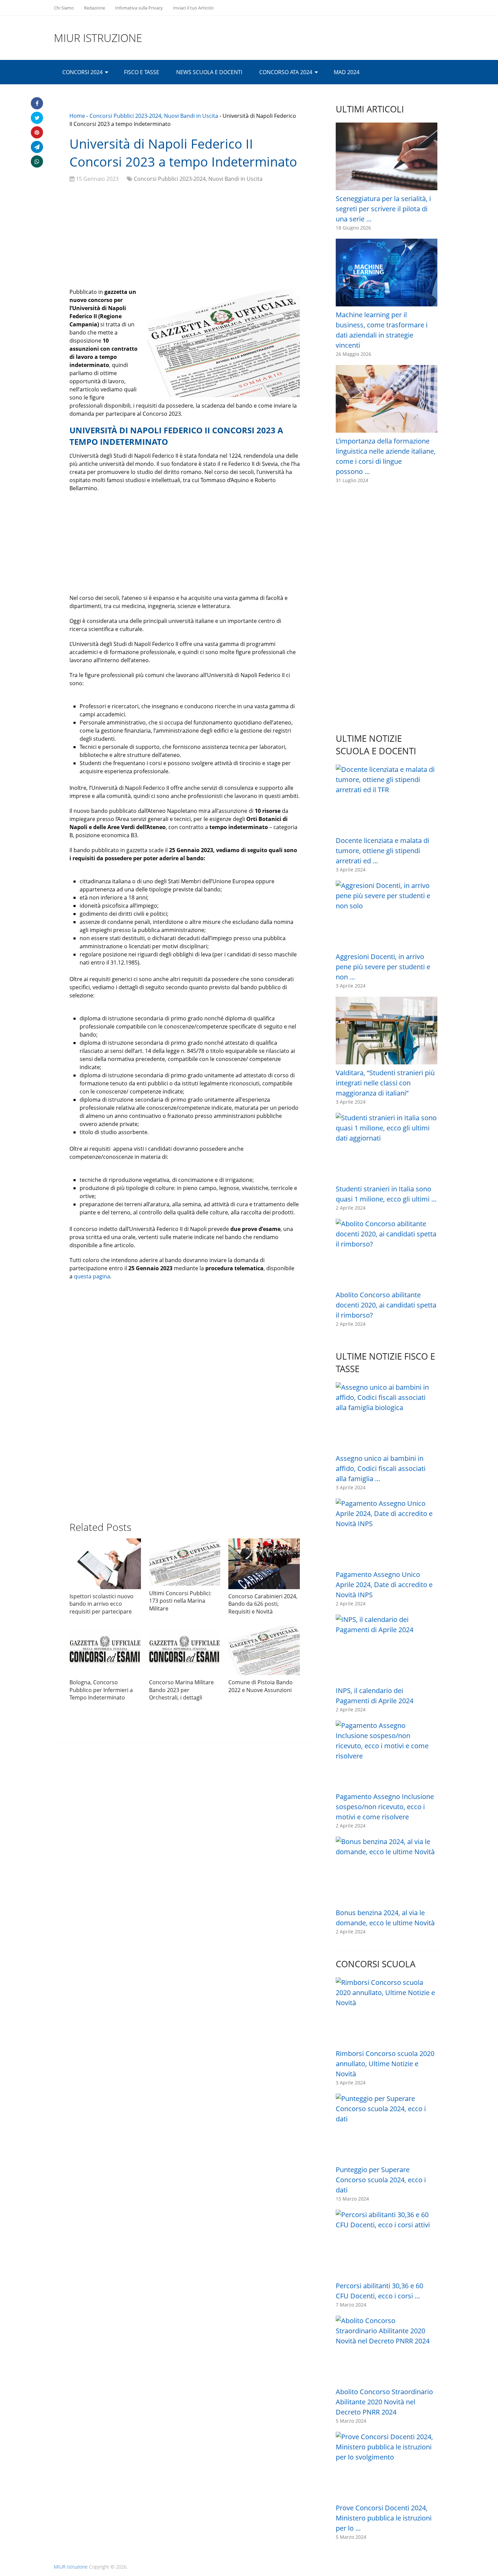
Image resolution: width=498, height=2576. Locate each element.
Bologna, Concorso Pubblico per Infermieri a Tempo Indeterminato (101, 1690)
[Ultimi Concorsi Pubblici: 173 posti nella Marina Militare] (185, 1562)
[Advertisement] (185, 237)
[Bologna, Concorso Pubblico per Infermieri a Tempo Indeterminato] (105, 1650)
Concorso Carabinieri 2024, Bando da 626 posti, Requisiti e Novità (263, 1604)
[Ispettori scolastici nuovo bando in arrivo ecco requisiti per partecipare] (105, 1564)
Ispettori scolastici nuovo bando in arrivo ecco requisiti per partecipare (101, 1604)
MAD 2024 (347, 72)
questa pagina (92, 1276)
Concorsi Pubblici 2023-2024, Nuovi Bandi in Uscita (154, 116)
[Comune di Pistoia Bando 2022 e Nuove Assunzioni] (264, 1650)
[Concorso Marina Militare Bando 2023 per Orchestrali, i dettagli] (185, 1650)
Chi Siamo (64, 8)
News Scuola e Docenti (209, 72)
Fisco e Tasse (142, 72)
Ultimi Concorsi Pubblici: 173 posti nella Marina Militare (180, 1601)
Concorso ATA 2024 (286, 72)
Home (77, 116)
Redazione (95, 8)
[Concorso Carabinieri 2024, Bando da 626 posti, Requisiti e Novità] (264, 1564)
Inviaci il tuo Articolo (193, 8)
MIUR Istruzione (98, 38)
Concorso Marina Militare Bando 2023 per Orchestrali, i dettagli (181, 1690)
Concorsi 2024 (82, 72)
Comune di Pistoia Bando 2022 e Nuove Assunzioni (261, 1686)
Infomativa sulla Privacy (139, 8)
